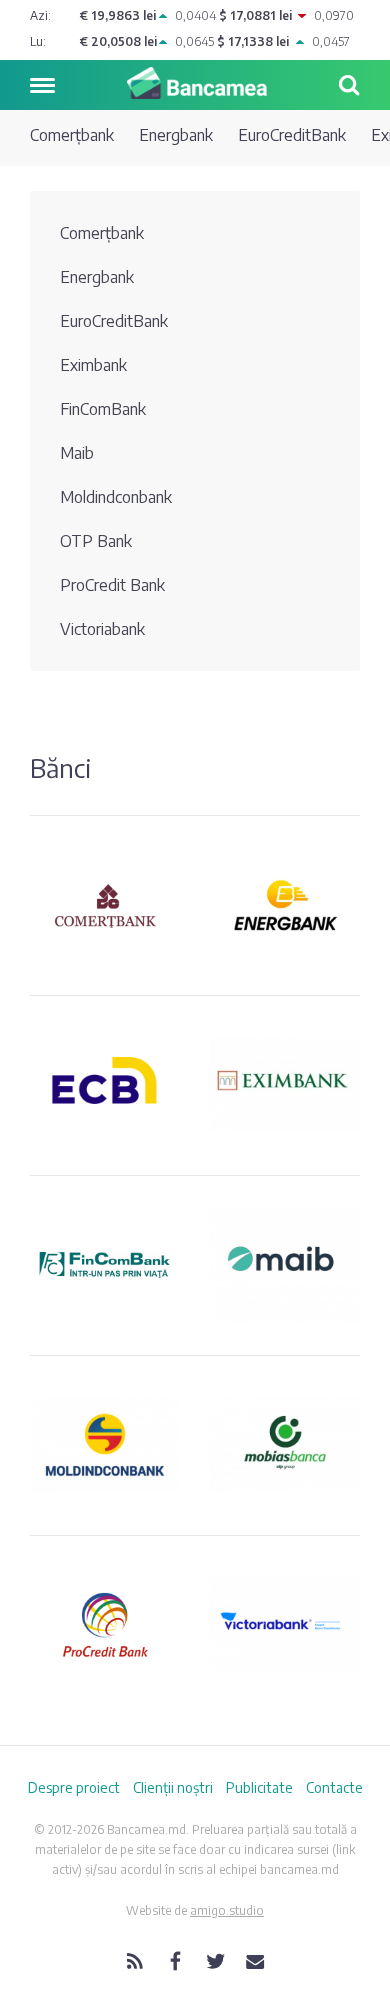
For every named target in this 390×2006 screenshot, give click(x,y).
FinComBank (103, 409)
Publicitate (259, 1787)
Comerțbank (72, 135)
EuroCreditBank (292, 135)
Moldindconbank (116, 497)
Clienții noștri (173, 1787)
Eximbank (93, 365)
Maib (77, 453)
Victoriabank (102, 629)
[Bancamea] (195, 83)
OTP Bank (96, 541)
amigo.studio (227, 1910)
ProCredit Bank (112, 585)
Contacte (334, 1787)
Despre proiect (74, 1787)
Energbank (176, 135)
